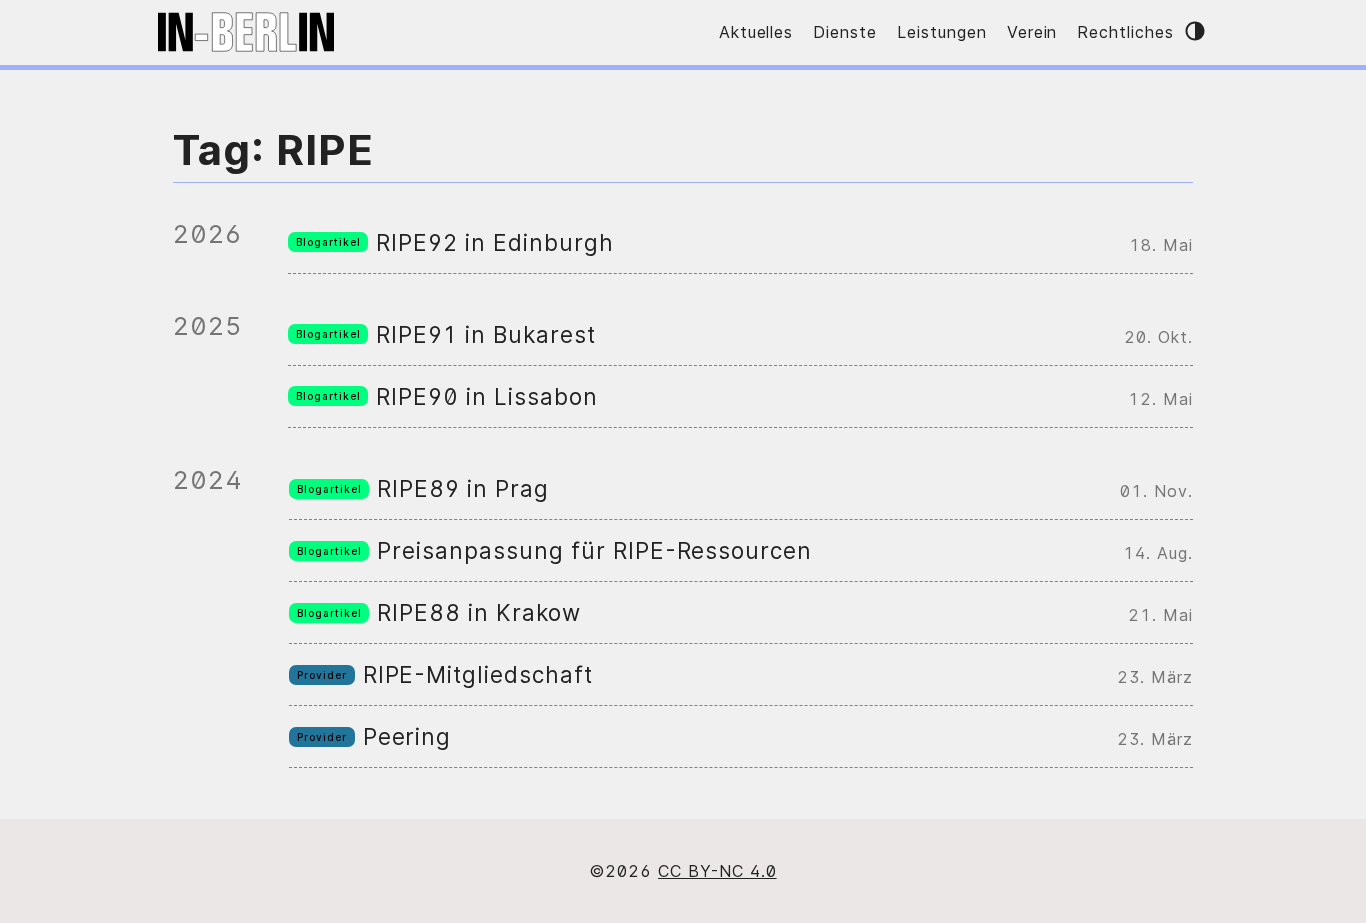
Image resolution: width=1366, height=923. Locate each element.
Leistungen (942, 32)
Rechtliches (1125, 32)
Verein (1032, 32)
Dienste (845, 32)
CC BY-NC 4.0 (717, 871)
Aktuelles (756, 32)
